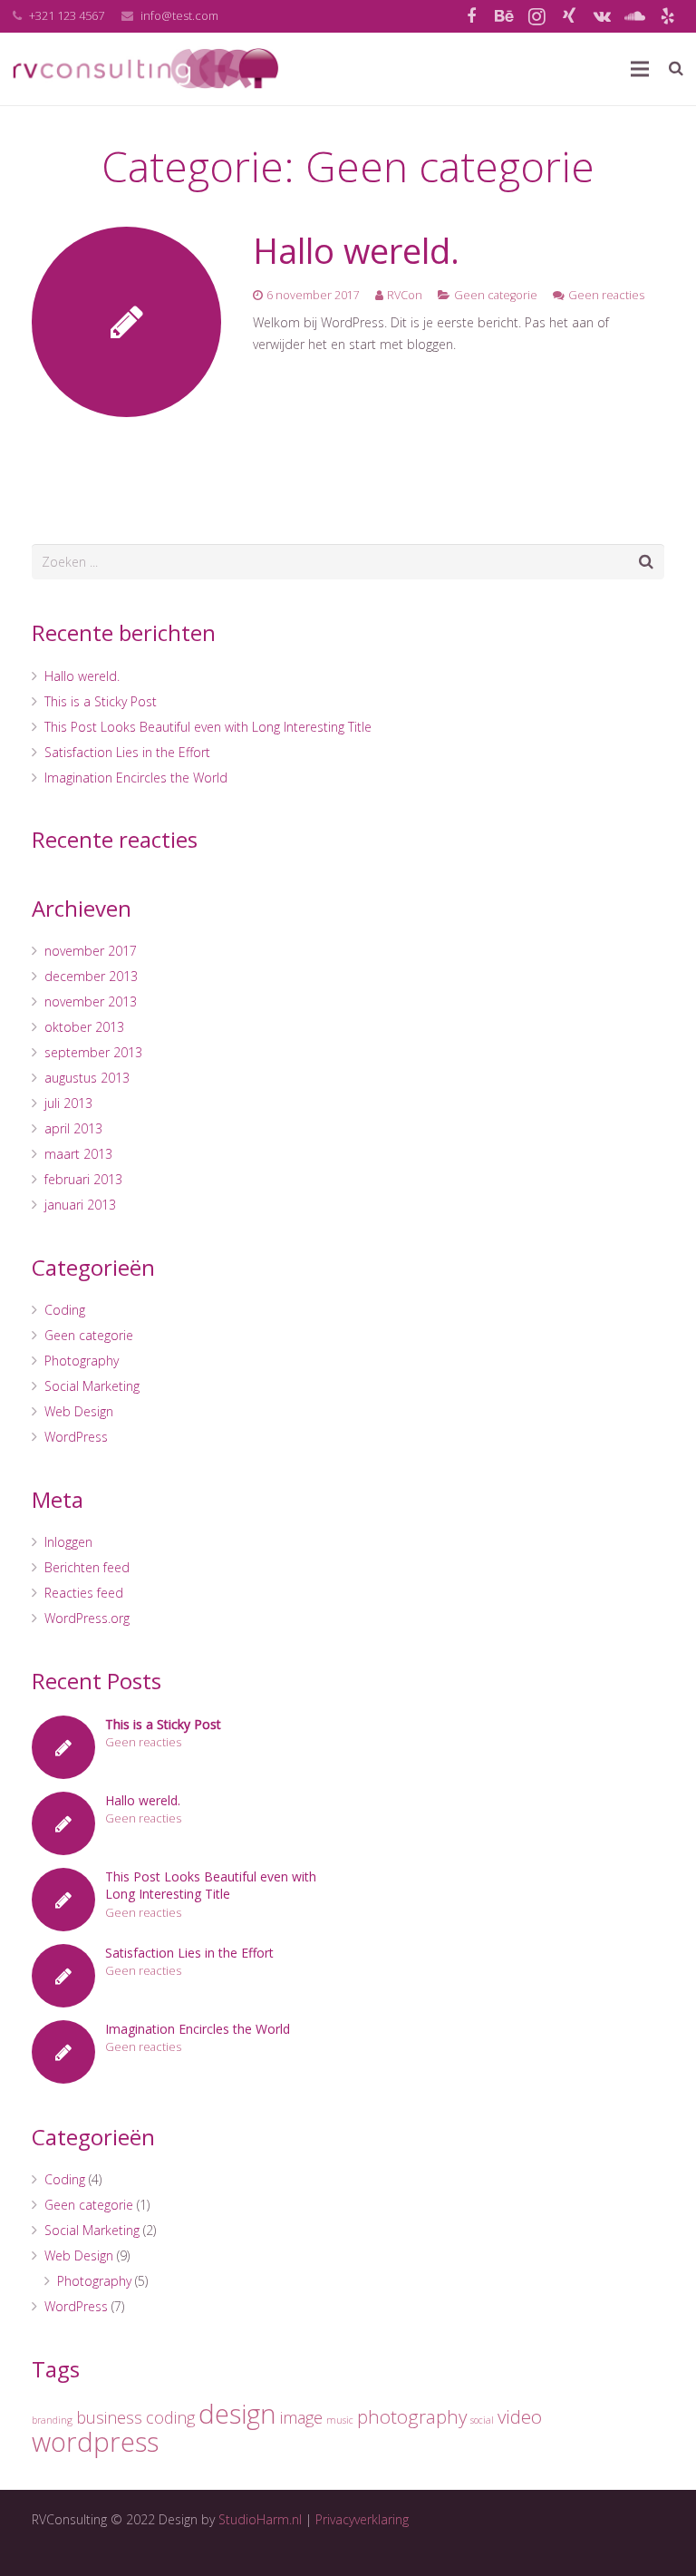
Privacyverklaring (362, 2519)
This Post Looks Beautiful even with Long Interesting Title (208, 727)
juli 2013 (68, 1103)
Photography (82, 1361)
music (340, 2420)
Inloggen (68, 1542)
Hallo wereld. (356, 250)
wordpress (95, 2442)
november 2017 (91, 951)
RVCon (405, 295)
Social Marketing (92, 1386)
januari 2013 (80, 1205)
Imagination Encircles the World (136, 778)
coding (170, 2417)
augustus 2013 (87, 1078)
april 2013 (73, 1128)
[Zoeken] (676, 68)
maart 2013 (78, 1154)
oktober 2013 (84, 1027)
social (482, 2420)
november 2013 (91, 1001)
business (109, 2417)
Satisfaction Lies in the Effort (127, 752)
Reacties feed (84, 1593)
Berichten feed (87, 1567)
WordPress (76, 1437)
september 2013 (93, 1052)
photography (412, 2416)
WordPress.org (87, 1618)
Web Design (79, 1411)
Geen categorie (496, 295)
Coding (65, 1310)
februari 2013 (83, 1179)
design (237, 2414)
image (301, 2417)
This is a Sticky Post (101, 701)
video (520, 2416)
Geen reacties (606, 295)
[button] (29, 27)
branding (52, 2420)
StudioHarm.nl (260, 2519)
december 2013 (91, 976)
